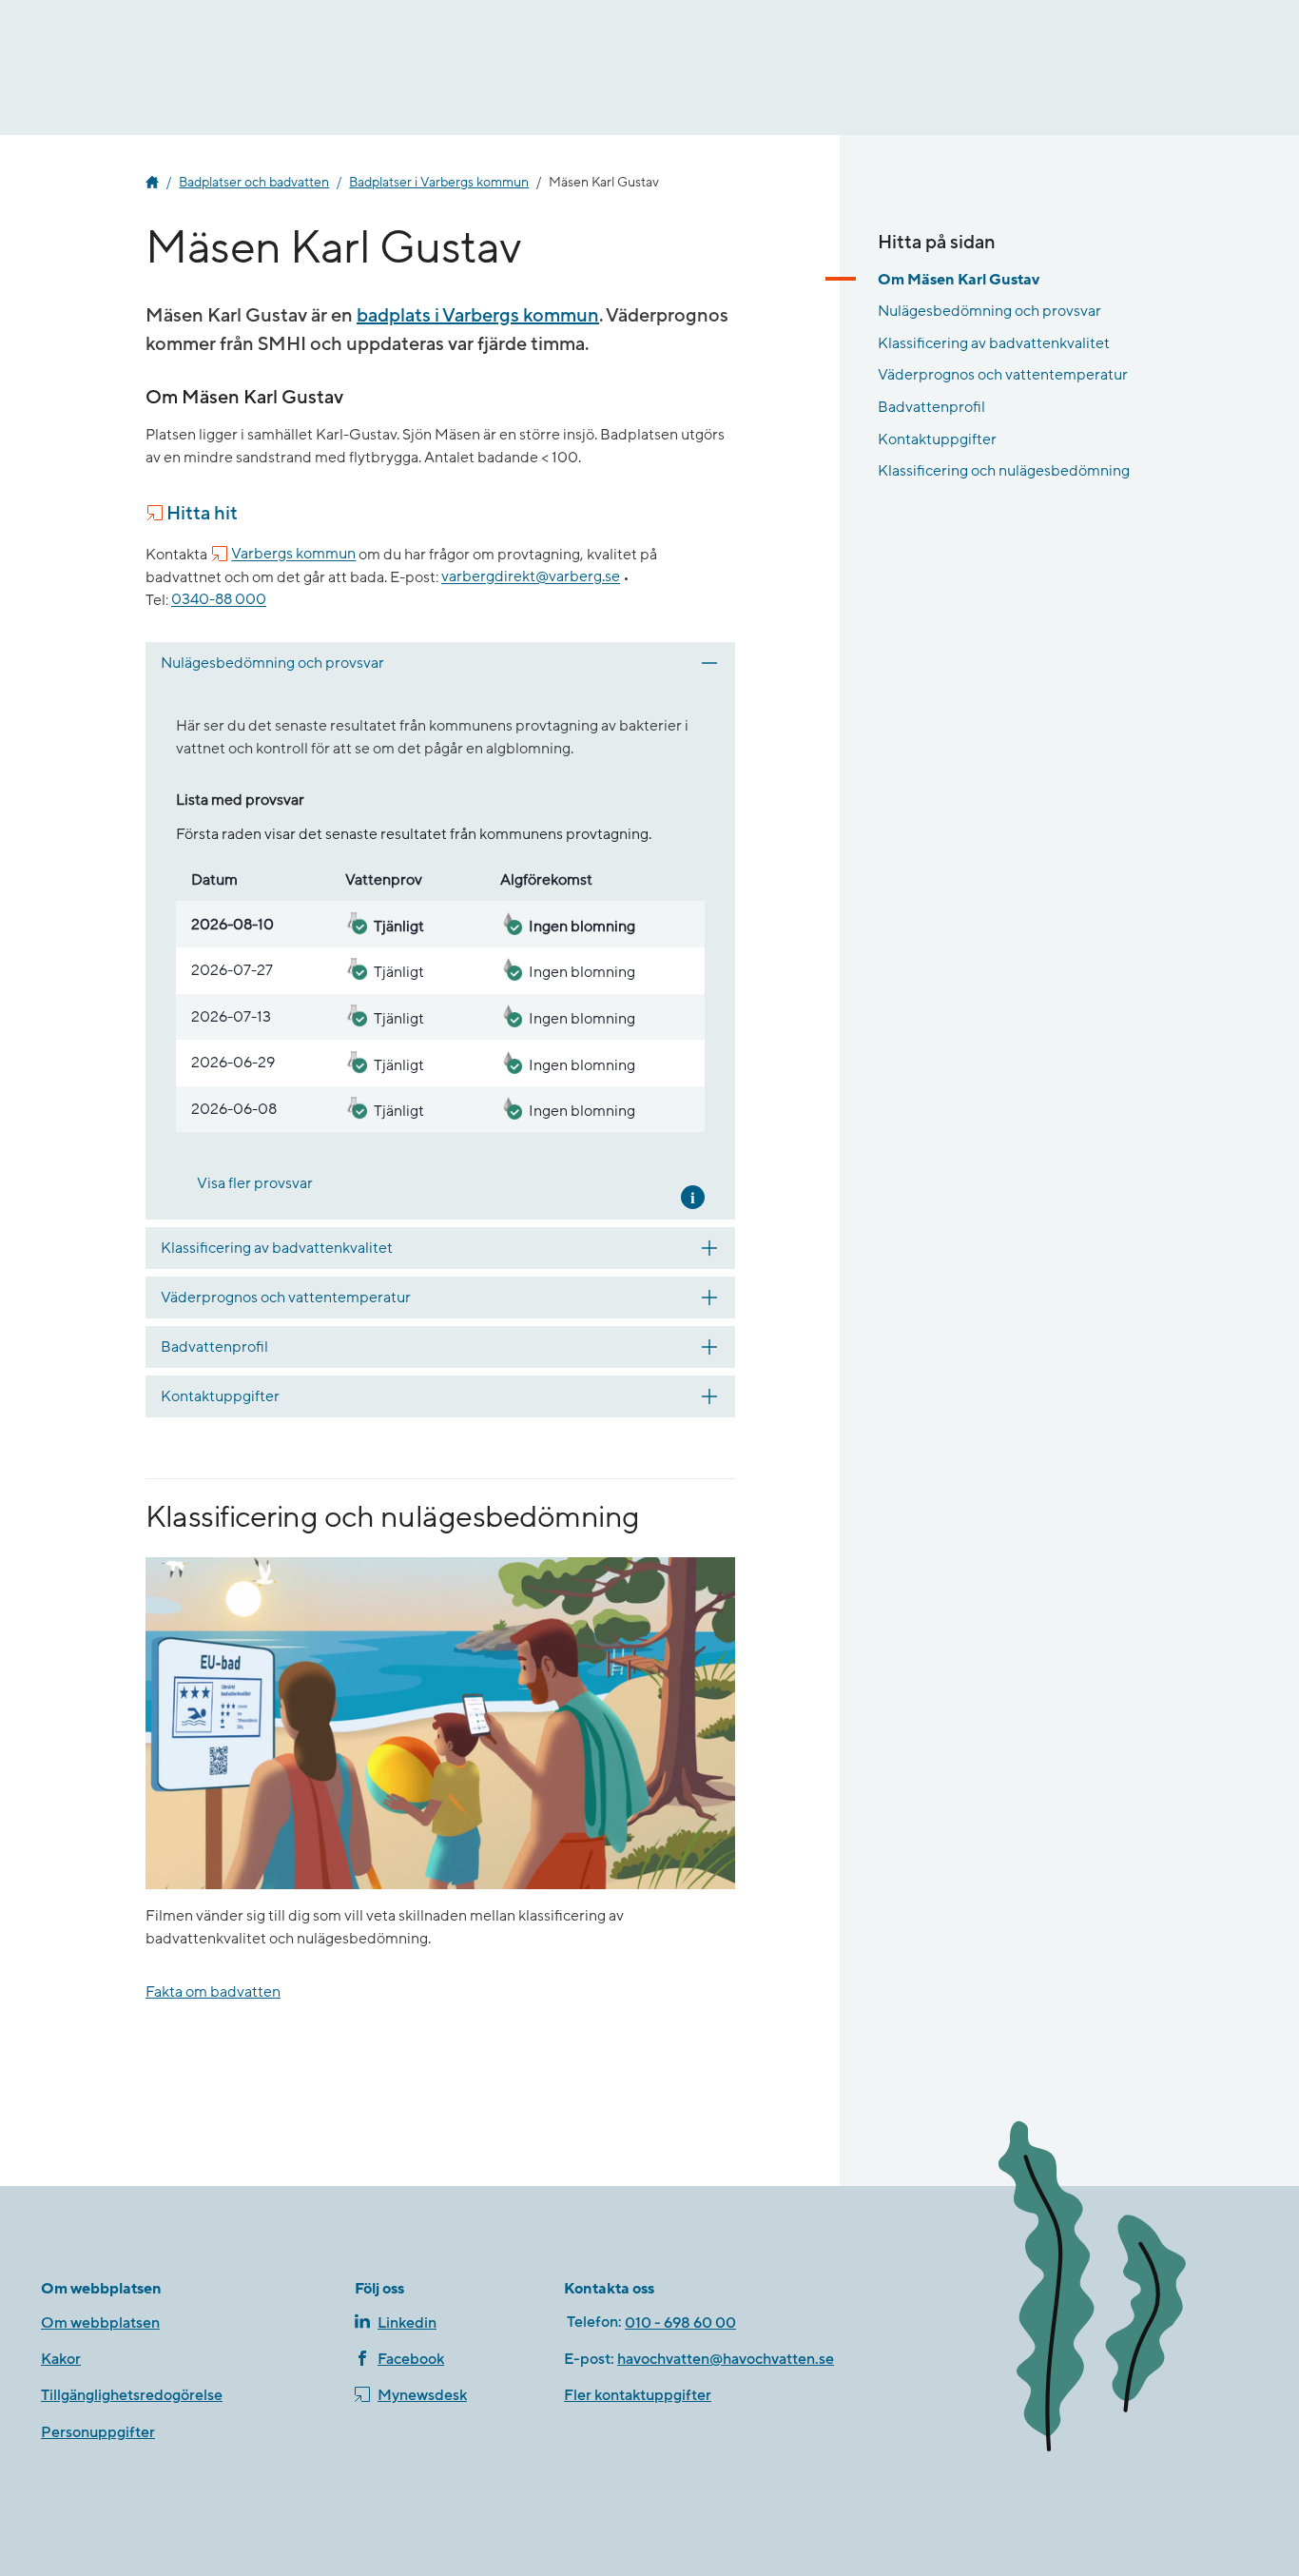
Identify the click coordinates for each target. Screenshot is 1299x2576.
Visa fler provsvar (255, 1183)
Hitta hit (202, 514)
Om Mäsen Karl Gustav (959, 280)
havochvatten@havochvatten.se (726, 2359)
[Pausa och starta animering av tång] (1120, 2290)
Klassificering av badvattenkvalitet (994, 343)
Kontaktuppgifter (937, 439)
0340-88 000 (219, 600)
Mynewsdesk (422, 2395)
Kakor (61, 2359)
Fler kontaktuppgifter (638, 2395)
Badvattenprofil (931, 407)
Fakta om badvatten (213, 1992)
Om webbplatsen (100, 2323)
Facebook (411, 2359)
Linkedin (407, 2323)
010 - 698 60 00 (680, 2323)
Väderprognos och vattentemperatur (1003, 375)
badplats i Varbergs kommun (478, 316)
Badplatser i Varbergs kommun (439, 183)
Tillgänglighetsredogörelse (132, 2395)
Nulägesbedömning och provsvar (989, 311)
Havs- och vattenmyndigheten (152, 183)
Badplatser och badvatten (254, 183)
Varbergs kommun (293, 555)
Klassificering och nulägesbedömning (1004, 471)
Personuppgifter (98, 2432)
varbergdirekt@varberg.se (531, 577)
